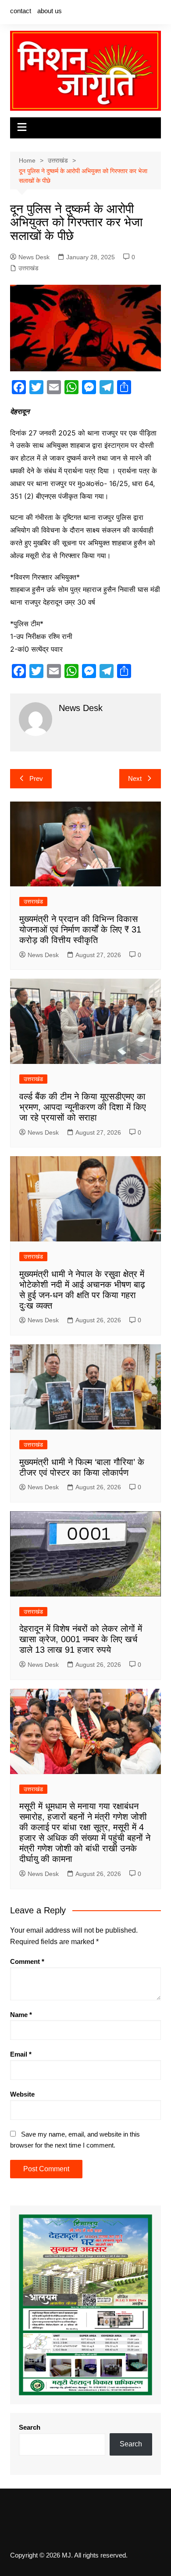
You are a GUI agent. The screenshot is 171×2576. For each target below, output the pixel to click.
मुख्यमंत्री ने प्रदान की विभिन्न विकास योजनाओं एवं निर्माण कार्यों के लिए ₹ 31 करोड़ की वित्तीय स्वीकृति (80, 929)
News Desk (34, 257)
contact (21, 11)
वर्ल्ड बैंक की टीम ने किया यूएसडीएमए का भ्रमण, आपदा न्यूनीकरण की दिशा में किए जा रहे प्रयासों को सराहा (83, 1107)
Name (21, 2015)
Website (22, 2094)
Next (135, 778)
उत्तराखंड (28, 268)
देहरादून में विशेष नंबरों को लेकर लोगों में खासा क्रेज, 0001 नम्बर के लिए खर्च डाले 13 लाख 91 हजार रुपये (81, 1639)
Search (30, 2427)
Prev (36, 778)
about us (50, 11)
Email (21, 2054)
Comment (27, 1961)
